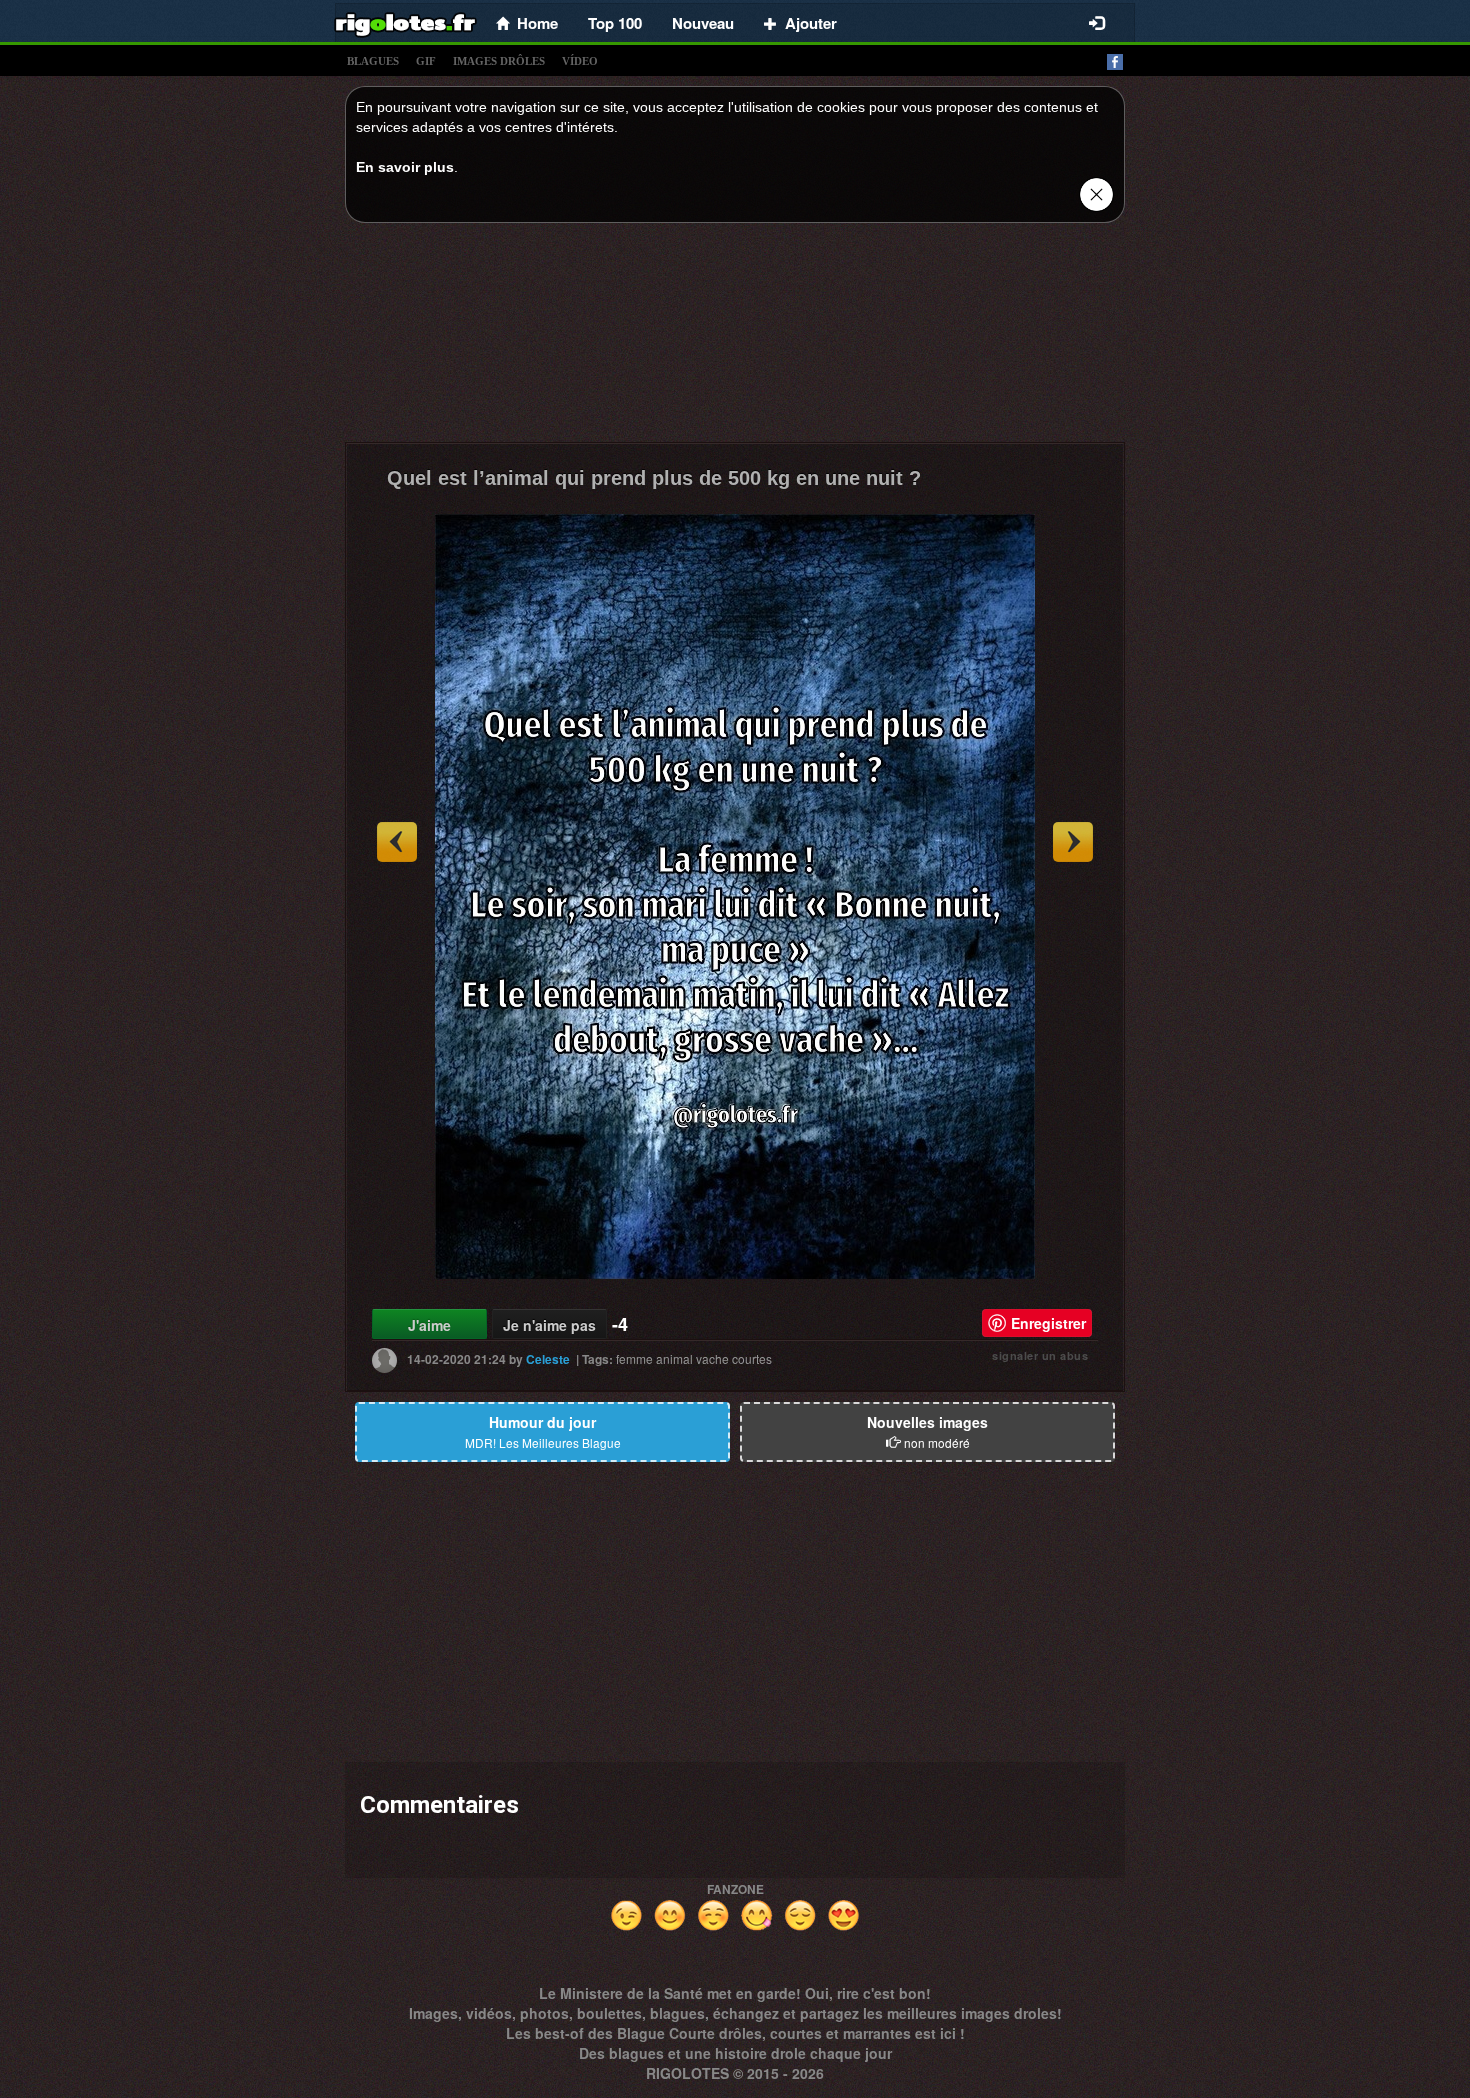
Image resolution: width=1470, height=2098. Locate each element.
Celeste (548, 1359)
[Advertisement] (735, 338)
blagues (373, 61)
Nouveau (703, 23)
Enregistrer (1048, 1323)
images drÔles (499, 61)
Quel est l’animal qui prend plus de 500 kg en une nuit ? (654, 478)
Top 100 (615, 23)
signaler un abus (1040, 1355)
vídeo (580, 61)
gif (426, 61)
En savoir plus (405, 167)
